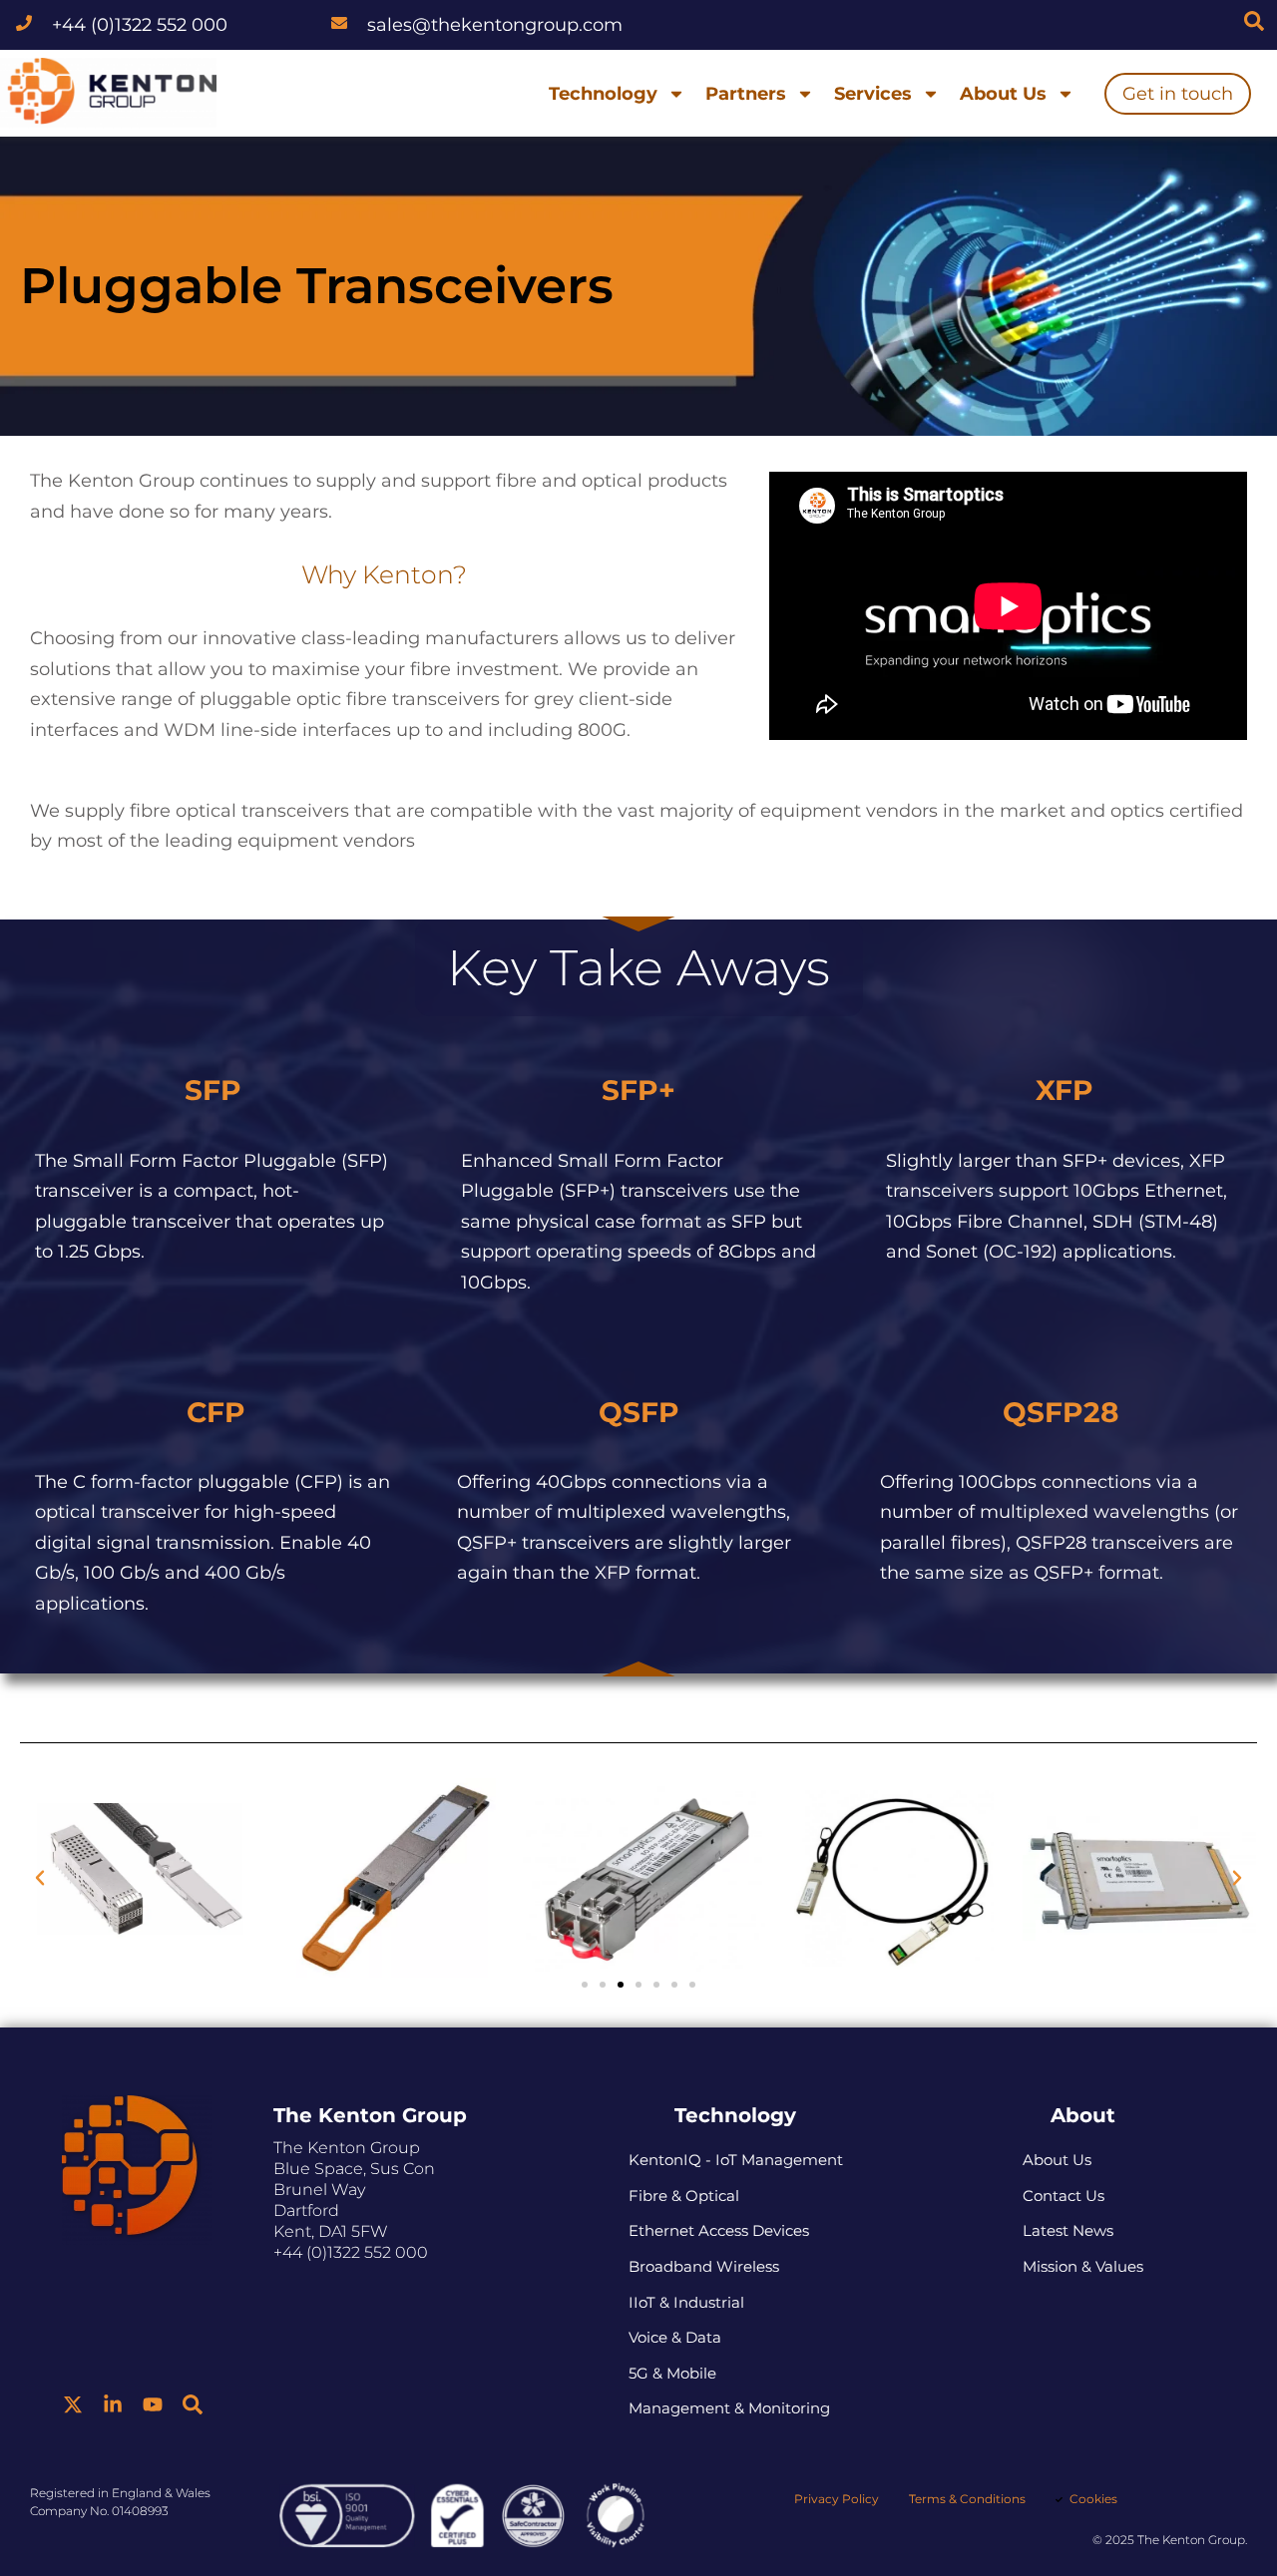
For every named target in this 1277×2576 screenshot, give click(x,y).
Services (873, 94)
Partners (746, 94)
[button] (40, 1878)
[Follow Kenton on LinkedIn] (113, 2404)
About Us (1003, 94)
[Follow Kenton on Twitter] (73, 2404)
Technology (603, 94)
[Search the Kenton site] (1254, 21)
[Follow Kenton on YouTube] (153, 2404)
